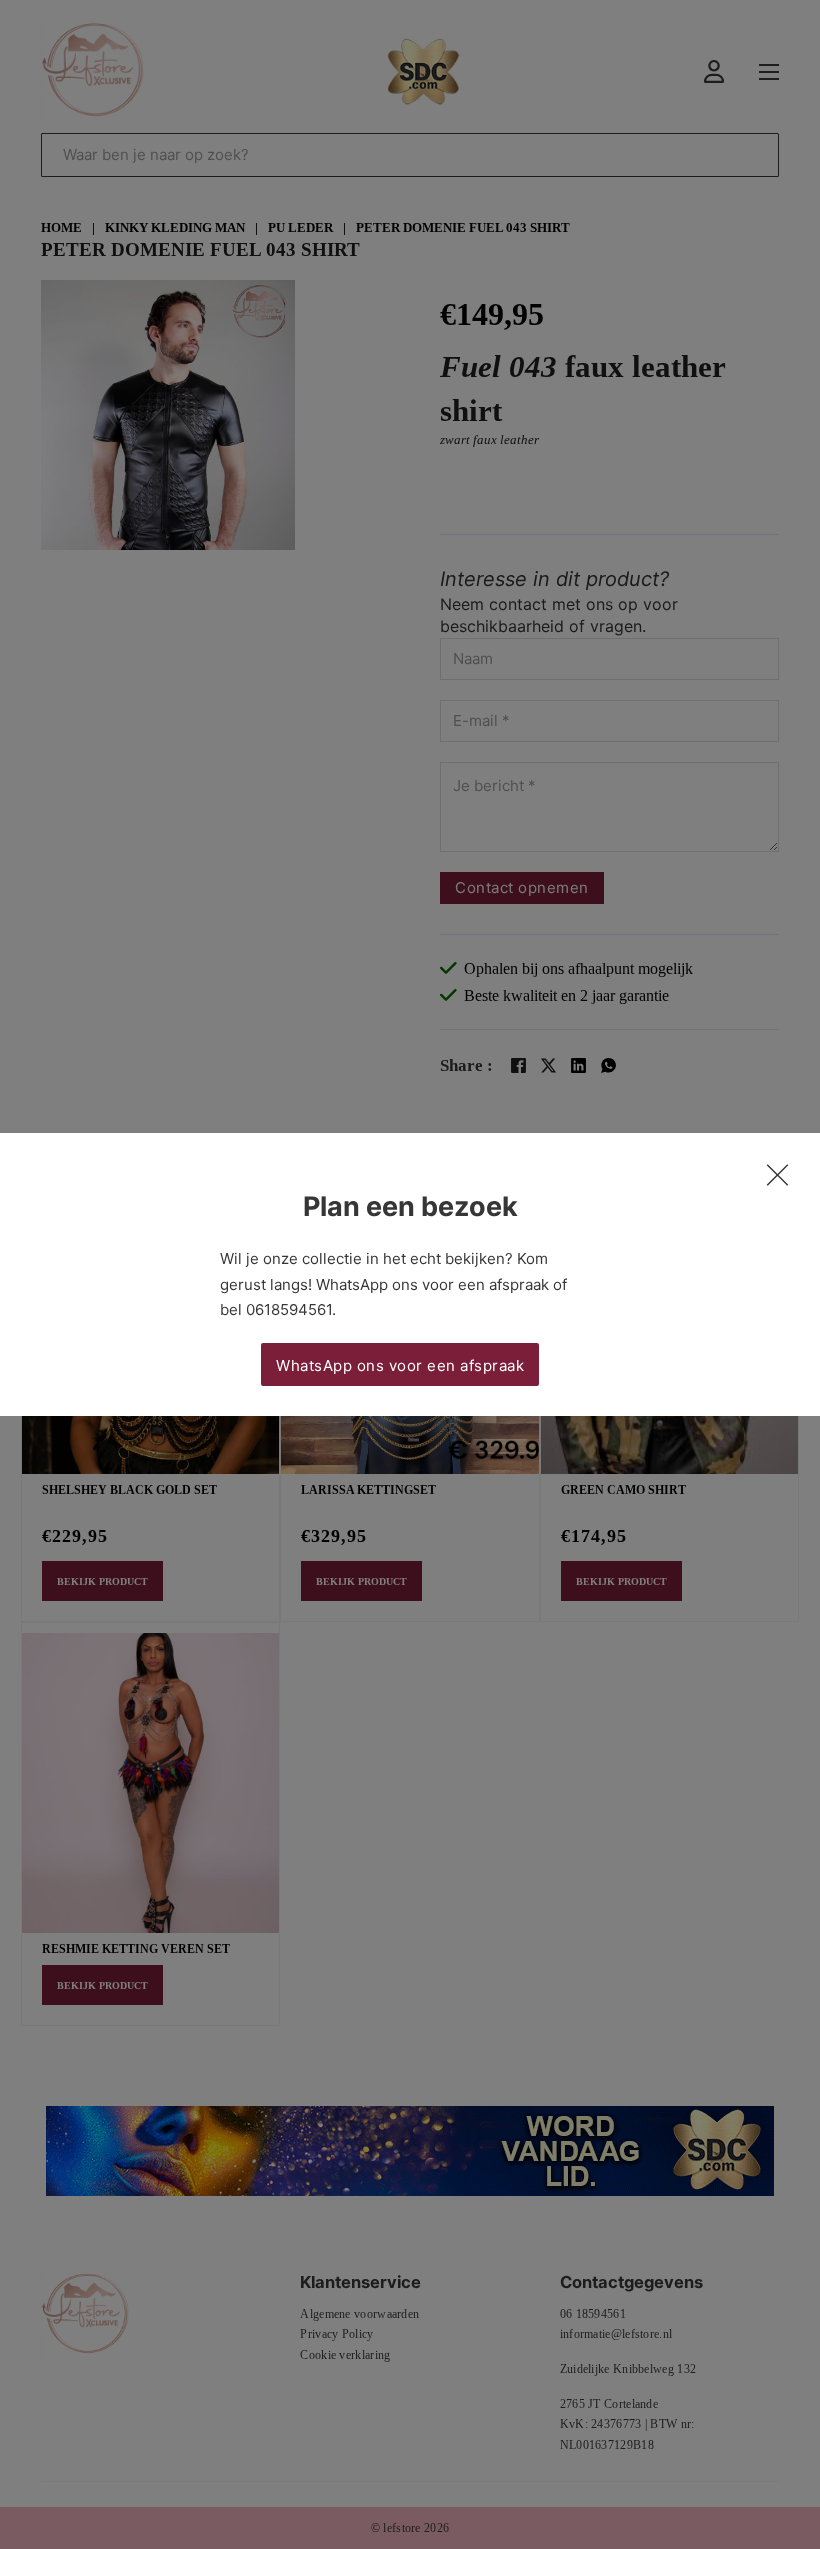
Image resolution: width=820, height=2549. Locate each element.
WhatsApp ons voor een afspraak (400, 1365)
